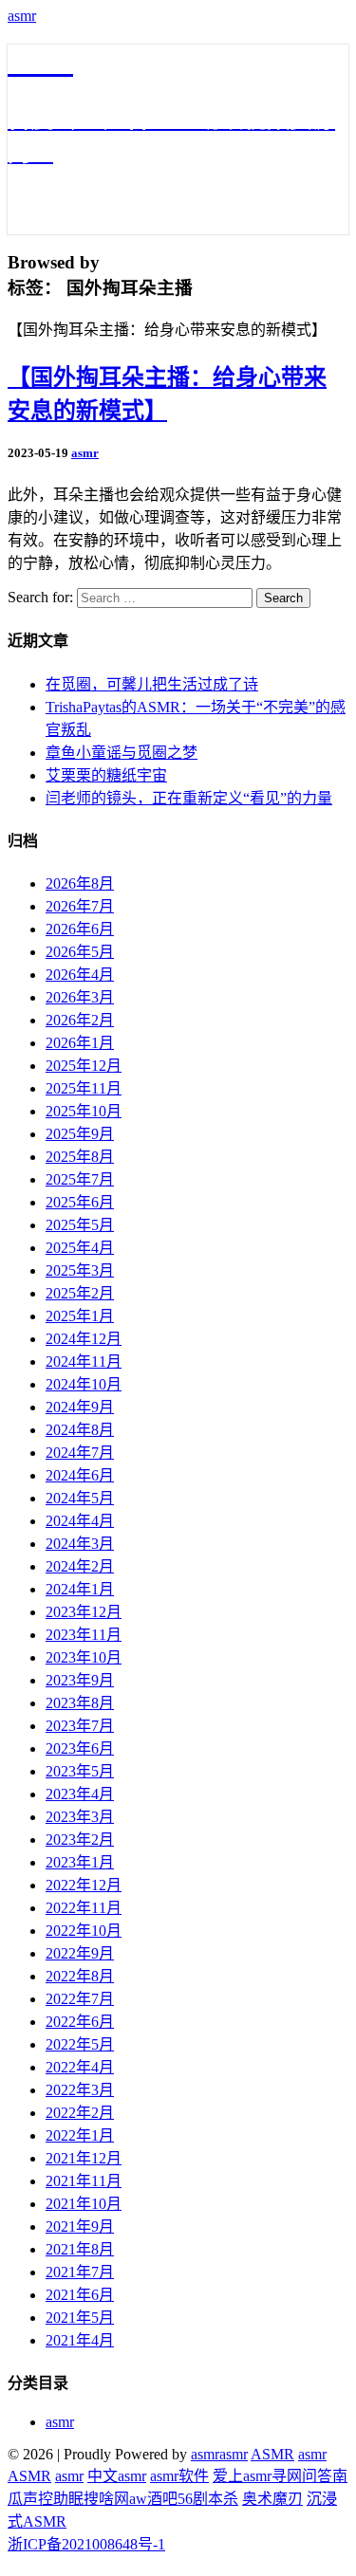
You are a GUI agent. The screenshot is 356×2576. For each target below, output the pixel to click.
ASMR (272, 2454)
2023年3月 (80, 1817)
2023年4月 (80, 1794)
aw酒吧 (153, 2499)
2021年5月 (80, 2318)
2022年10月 (84, 1931)
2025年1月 (80, 1316)
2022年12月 (84, 1885)
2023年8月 (80, 1703)
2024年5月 (80, 1498)
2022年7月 (80, 1999)
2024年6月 (80, 1475)
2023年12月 (84, 1612)
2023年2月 (80, 1840)
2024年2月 (80, 1566)
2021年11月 (84, 2181)
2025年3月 (80, 1270)
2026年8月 (80, 883)
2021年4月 (80, 2340)
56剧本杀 (208, 2499)
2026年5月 (80, 952)
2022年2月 (80, 2113)
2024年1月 (80, 1589)
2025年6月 (80, 1202)
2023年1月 (80, 1862)
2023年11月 (84, 1635)
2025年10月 (84, 1111)
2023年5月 (80, 1771)
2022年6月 (80, 2022)
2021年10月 (84, 2204)
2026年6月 (80, 929)
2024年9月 (80, 1407)
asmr (22, 16)
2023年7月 (80, 1726)
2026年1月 (80, 1043)
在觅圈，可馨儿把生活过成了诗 (152, 684)
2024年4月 (80, 1521)
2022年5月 (80, 2044)
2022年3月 (80, 2090)
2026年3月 (80, 997)
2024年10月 (84, 1384)
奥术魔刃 (272, 2499)
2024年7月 (80, 1453)
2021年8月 (80, 2249)
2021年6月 (80, 2295)
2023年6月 (80, 1748)
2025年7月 (80, 1179)
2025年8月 (80, 1157)
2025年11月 (84, 1088)
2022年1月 (80, 2135)
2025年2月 (80, 1293)
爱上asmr (242, 2476)
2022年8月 (80, 1976)
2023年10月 (84, 1657)
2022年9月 (80, 1953)
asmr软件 (179, 2476)
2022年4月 (80, 2067)
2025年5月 (80, 1225)
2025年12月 (84, 1066)
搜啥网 (106, 2499)
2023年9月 (80, 1680)
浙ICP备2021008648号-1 (86, 2544)
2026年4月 (80, 975)
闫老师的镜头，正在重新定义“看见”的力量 (189, 798)
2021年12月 (84, 2158)
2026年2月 (80, 1020)
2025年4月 (80, 1248)
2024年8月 (80, 1430)
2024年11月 (84, 1362)
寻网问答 (302, 2476)
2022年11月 (84, 1908)
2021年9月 (80, 2226)
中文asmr (117, 2476)
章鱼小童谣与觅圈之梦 (122, 753)
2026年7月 (80, 906)
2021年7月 (80, 2272)
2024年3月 (80, 1544)
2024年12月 (84, 1339)
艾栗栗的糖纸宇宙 (106, 775)
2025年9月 (80, 1134)
